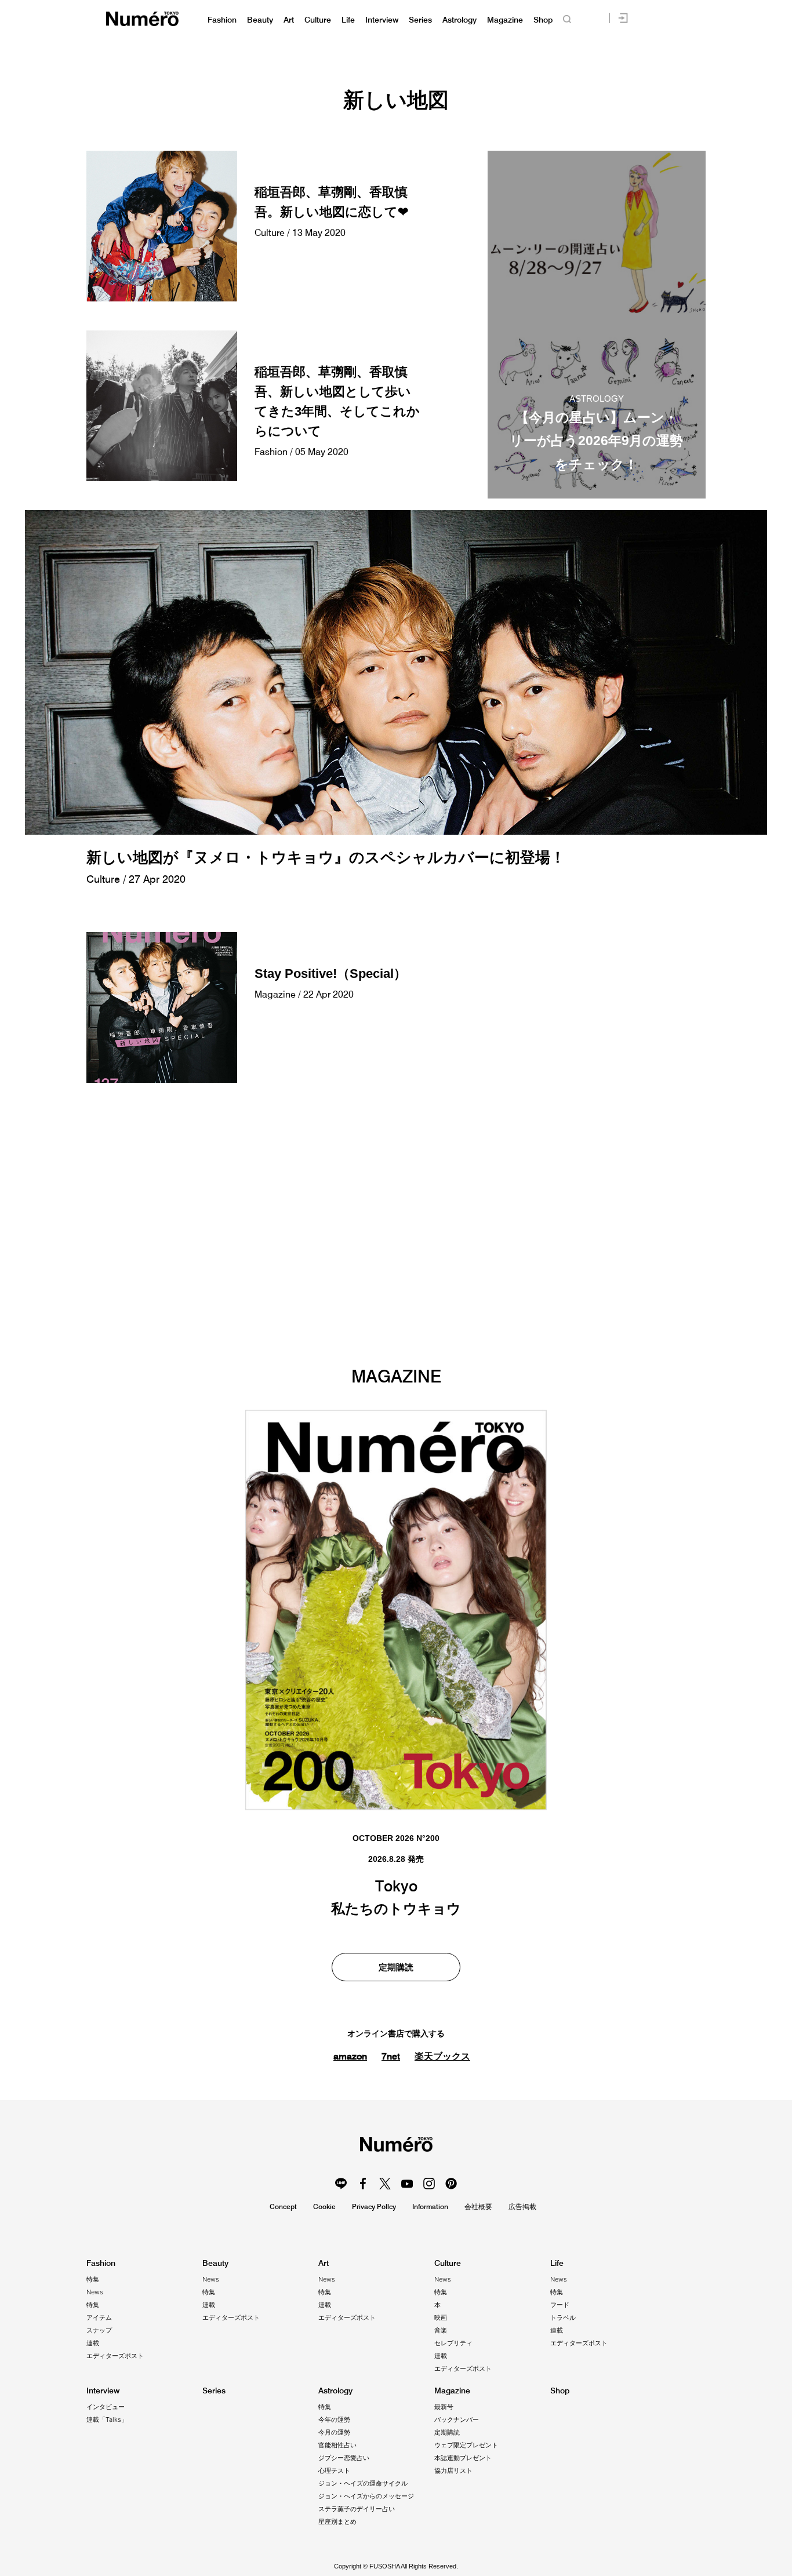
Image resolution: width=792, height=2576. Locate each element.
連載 (93, 2343)
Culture (318, 20)
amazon (350, 2056)
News (95, 2292)
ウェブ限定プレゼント (466, 2445)
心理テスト (334, 2471)
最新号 (444, 2407)
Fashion (222, 20)
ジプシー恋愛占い (344, 2458)
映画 (441, 2317)
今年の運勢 (334, 2419)
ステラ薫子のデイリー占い (357, 2509)
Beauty (260, 20)
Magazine (505, 20)
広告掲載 (522, 2206)
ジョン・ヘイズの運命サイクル (363, 2483)
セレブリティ (453, 2343)
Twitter (385, 2184)
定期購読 (396, 1967)
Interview (382, 20)
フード (560, 2305)
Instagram (429, 2184)
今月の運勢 (334, 2432)
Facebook (363, 2184)
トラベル (563, 2317)
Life (348, 20)
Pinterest (451, 2184)
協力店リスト (453, 2471)
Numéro (142, 19)
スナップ (99, 2330)
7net (391, 2056)
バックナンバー (457, 2419)
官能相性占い (337, 2445)
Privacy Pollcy (374, 2206)
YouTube (407, 2184)
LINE (341, 2184)
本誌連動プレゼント (463, 2458)
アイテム (99, 2317)
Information (430, 2206)
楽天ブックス (442, 2056)
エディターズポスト (115, 2356)
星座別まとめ (337, 2522)
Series (420, 20)
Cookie (324, 2206)
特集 (93, 2279)
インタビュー (106, 2407)
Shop (543, 20)
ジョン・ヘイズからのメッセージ (366, 2496)
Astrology (459, 20)
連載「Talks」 (107, 2419)
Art (289, 20)
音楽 (441, 2330)
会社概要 (478, 2206)
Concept (283, 2206)
